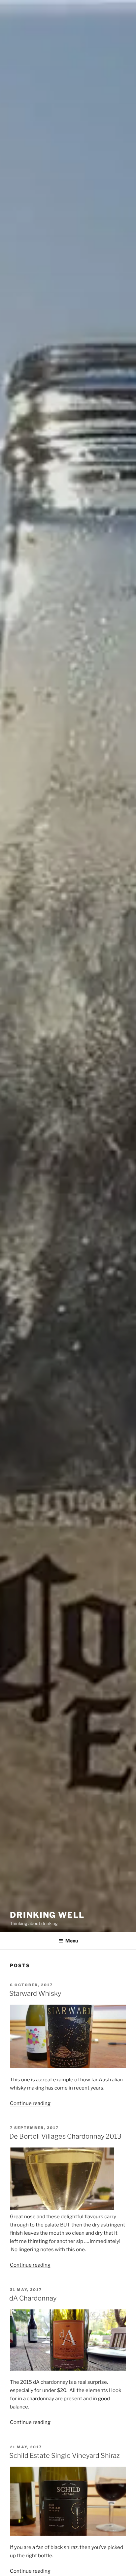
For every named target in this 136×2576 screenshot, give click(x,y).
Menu (72, 1941)
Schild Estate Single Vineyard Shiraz (64, 2456)
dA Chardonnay (33, 2298)
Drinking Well (47, 1915)
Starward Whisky (35, 1993)
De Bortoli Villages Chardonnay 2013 (65, 2136)
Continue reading (30, 2103)
